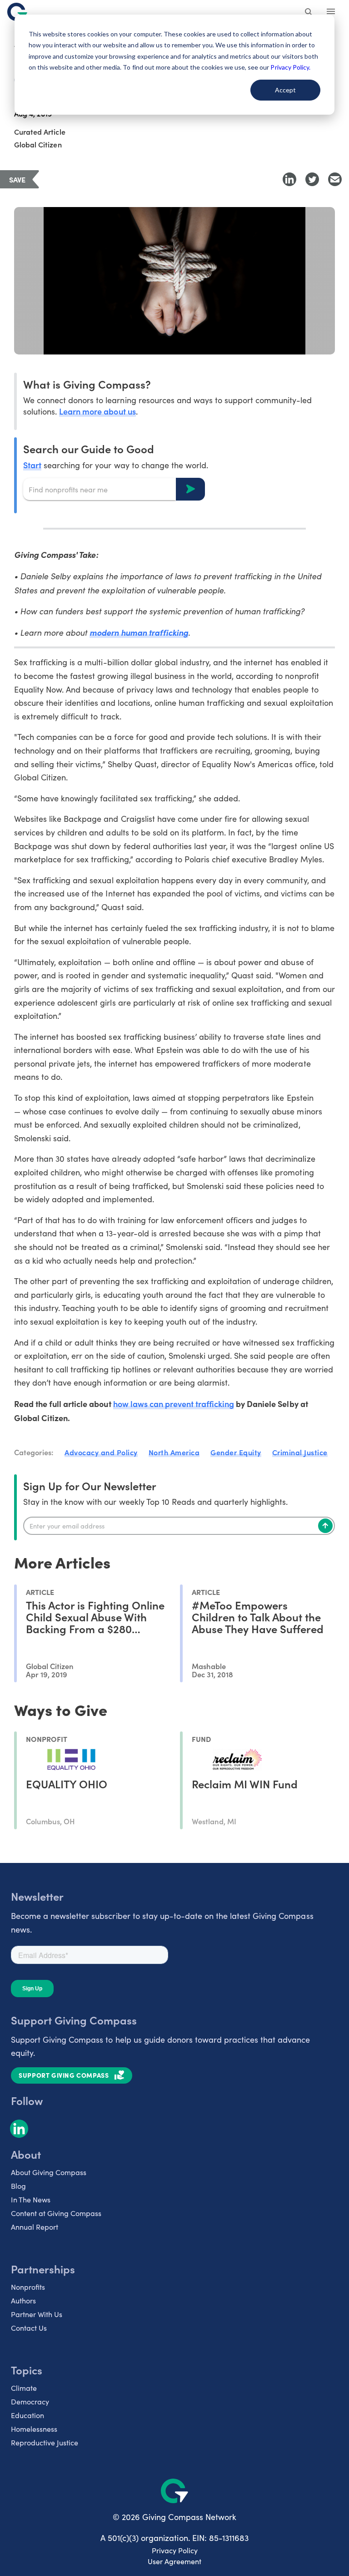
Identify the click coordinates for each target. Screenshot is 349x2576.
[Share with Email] (335, 179)
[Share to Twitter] (312, 179)
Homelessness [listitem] (34, 2429)
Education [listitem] (27, 2415)
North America (174, 1452)
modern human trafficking (139, 632)
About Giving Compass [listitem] (49, 2172)
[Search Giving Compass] (309, 13)
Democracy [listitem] (30, 2401)
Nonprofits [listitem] (28, 2287)
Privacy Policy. (290, 67)
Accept (285, 90)
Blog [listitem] (18, 2186)
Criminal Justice (300, 1452)
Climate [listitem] (24, 2388)
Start (32, 465)
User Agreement (174, 2561)
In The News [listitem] (31, 2199)
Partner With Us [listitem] (37, 2314)
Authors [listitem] (23, 2300)
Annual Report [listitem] (35, 2227)
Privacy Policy (175, 2550)
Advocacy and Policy (101, 1452)
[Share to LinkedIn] (289, 179)
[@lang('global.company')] (17, 12)
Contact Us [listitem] (29, 2328)
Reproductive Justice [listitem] (45, 2442)
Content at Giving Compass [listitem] (56, 2213)
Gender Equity (236, 1452)
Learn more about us (97, 411)
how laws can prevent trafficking (174, 1404)
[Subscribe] (325, 1526)
